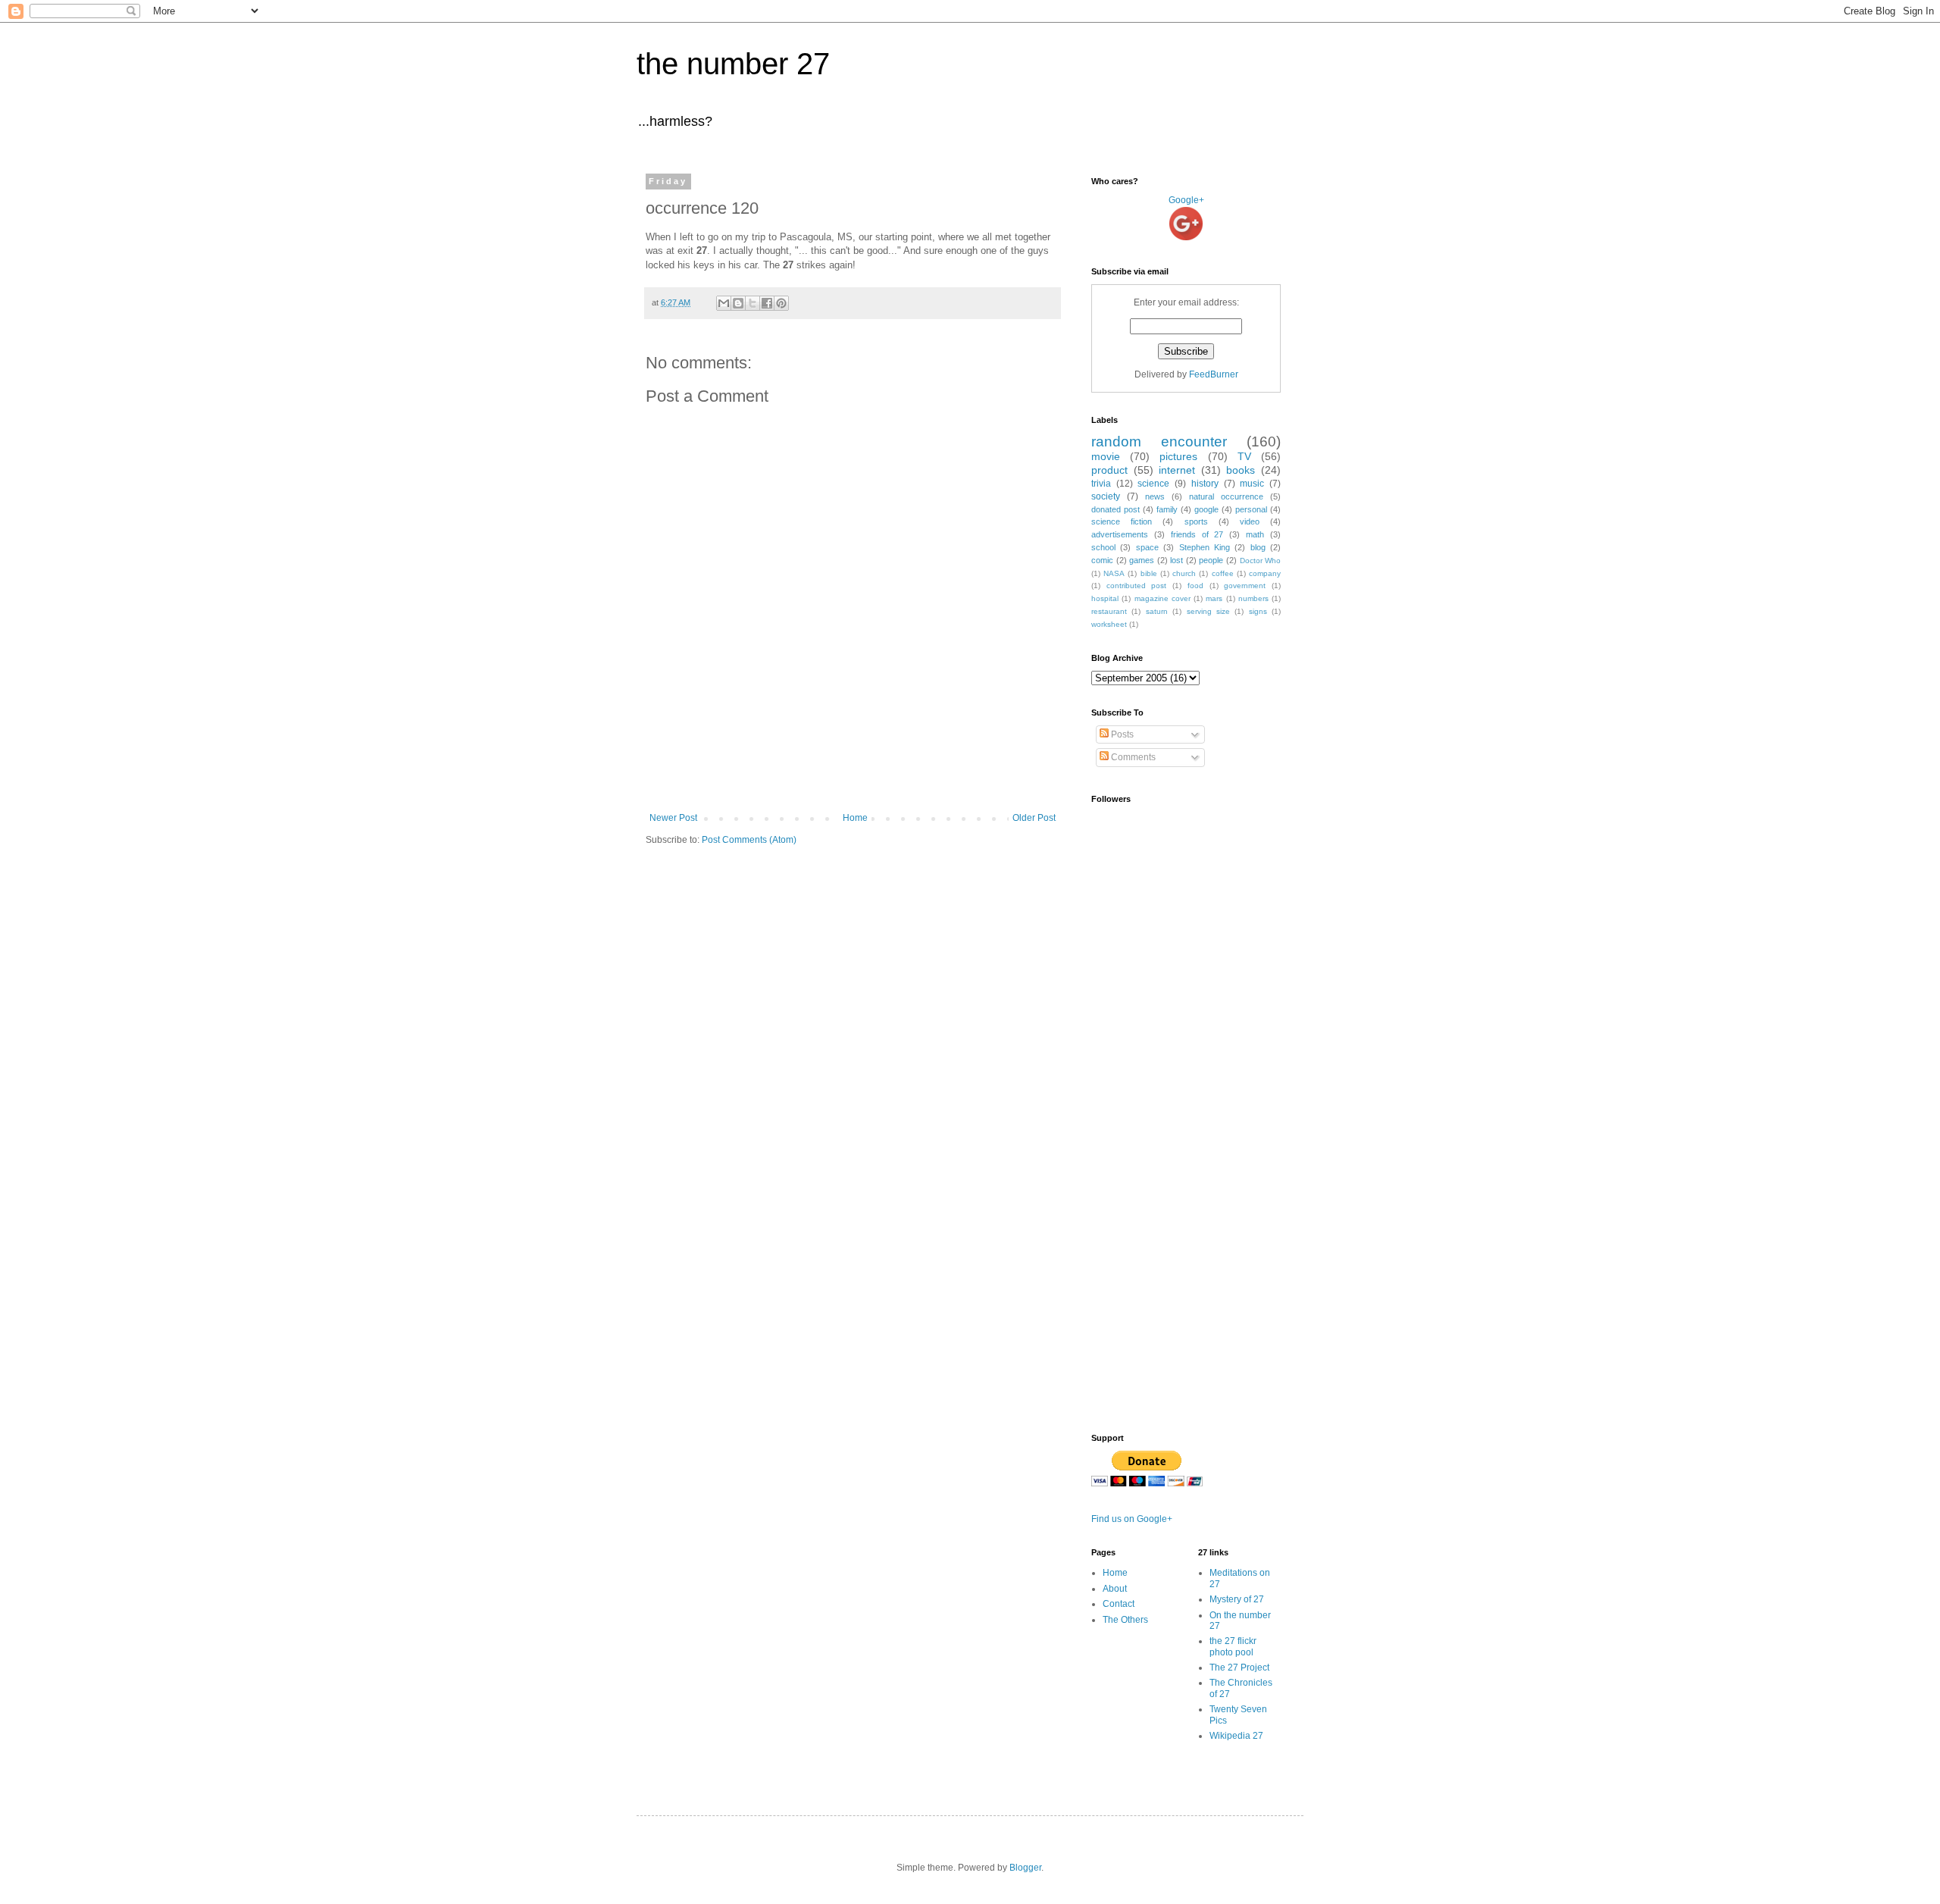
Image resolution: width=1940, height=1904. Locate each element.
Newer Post (673, 818)
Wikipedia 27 (1236, 1736)
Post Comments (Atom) (749, 840)
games (1142, 560)
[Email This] (724, 303)
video (1250, 521)
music (1252, 484)
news (1155, 496)
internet (1177, 470)
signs (1258, 611)
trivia (1101, 484)
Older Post (1034, 818)
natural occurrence (1226, 496)
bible (1149, 573)
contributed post (1137, 586)
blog (1258, 547)
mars (1214, 598)
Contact (1119, 1604)
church (1184, 573)
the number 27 (733, 64)
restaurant (1109, 611)
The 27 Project (1239, 1668)
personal (1251, 509)
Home (855, 818)
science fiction (1122, 521)
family (1167, 509)
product (1109, 470)
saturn (1157, 611)
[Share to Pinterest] (781, 303)
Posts (1121, 734)
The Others (1125, 1620)
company (1265, 573)
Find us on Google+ (1132, 1519)
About (1115, 1589)
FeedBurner (1214, 374)
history (1205, 484)
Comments (1132, 757)
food (1195, 586)
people (1211, 560)
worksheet (1109, 624)
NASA (1114, 573)
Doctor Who (1261, 561)
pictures (1178, 456)
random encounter (1159, 442)
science (1153, 484)
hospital (1105, 598)
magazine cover (1162, 598)
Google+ (1186, 200)
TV (1244, 456)
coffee (1223, 573)
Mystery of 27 (1237, 1599)
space (1147, 547)
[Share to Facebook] (767, 303)
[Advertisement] (853, 771)
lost (1177, 560)
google (1206, 509)
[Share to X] (753, 303)
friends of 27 (1197, 534)
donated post (1115, 509)
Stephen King (1205, 547)
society (1106, 496)
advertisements (1120, 534)
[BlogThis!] (738, 303)
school (1103, 547)
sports (1196, 521)
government (1245, 586)
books (1241, 470)
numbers (1253, 598)
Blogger (1025, 1868)
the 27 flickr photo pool (1233, 1646)
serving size (1208, 611)
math (1255, 534)
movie (1106, 456)
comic (1102, 560)
